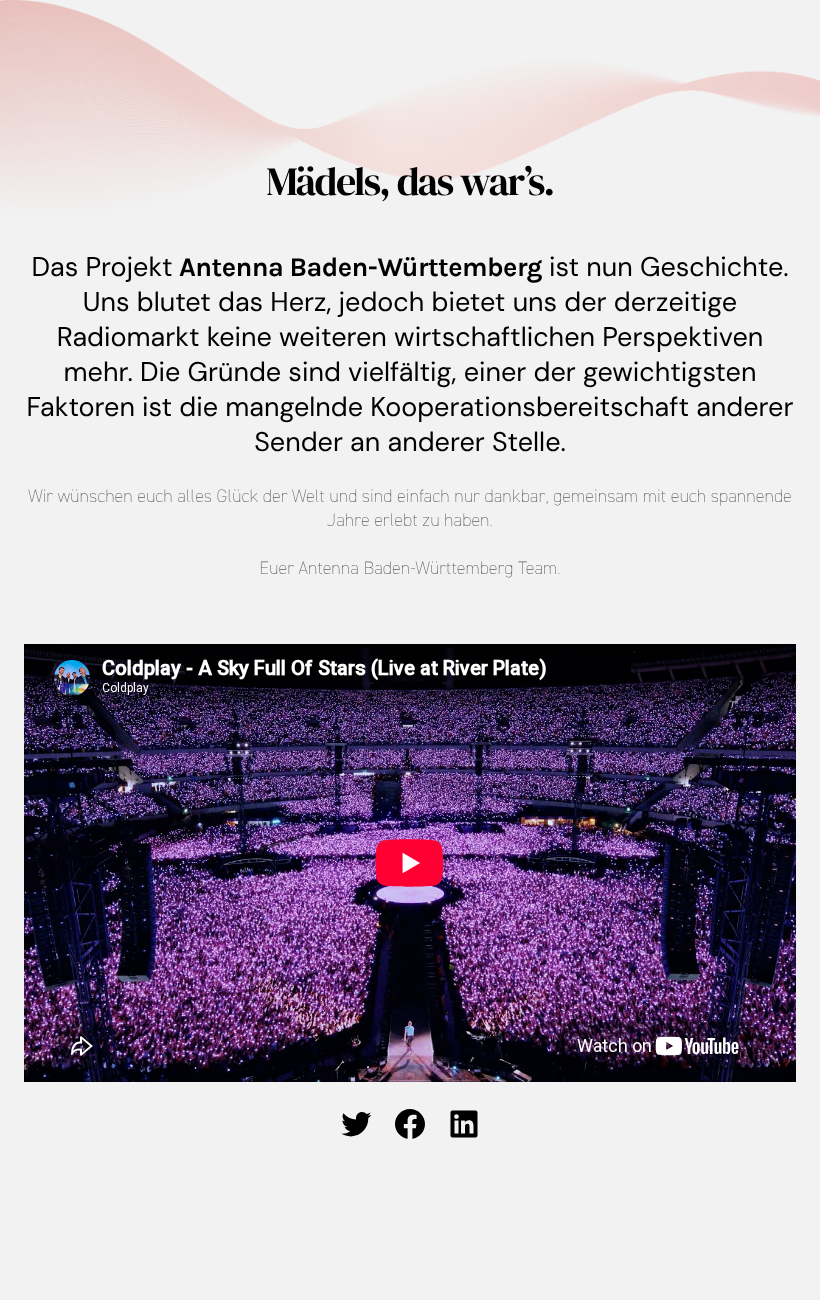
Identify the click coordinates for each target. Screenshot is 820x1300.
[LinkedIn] (464, 1124)
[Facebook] (410, 1124)
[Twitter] (356, 1124)
